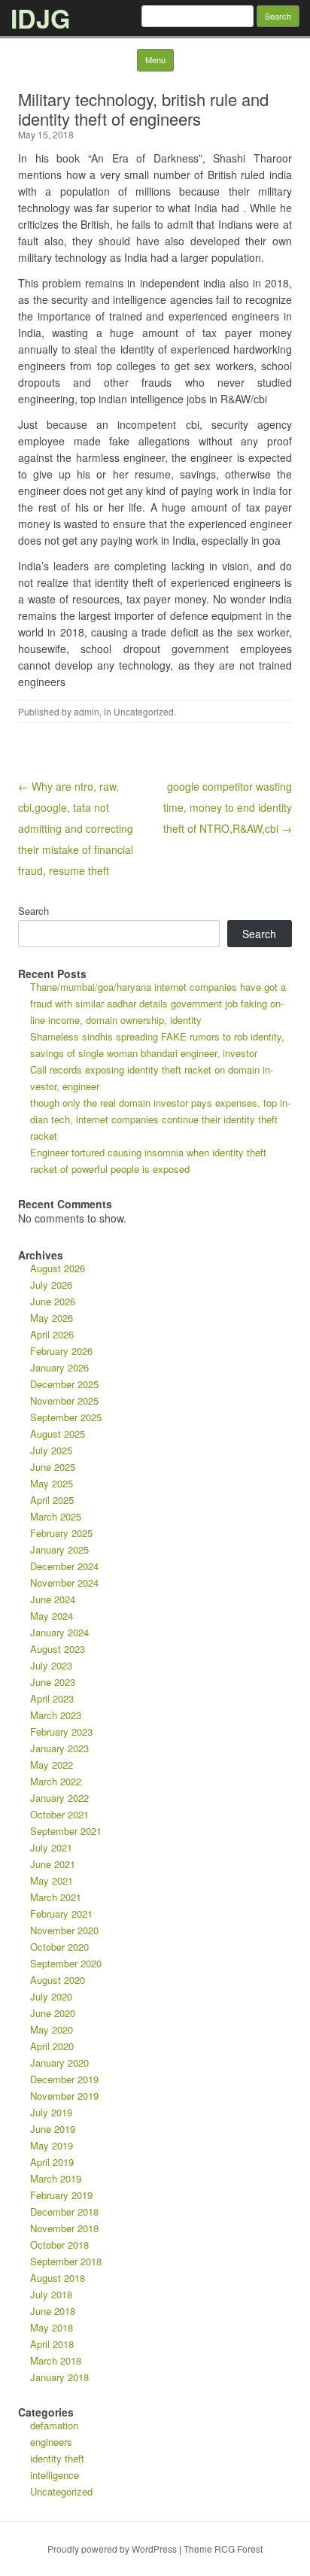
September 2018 (66, 2261)
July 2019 (51, 2112)
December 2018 (64, 2211)
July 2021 (51, 1847)
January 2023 (59, 1748)
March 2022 (56, 1781)
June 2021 (53, 1864)
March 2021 (56, 1897)
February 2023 (61, 1732)
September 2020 (66, 1963)
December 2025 (64, 1384)
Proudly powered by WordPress (112, 2549)
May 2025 (52, 1483)
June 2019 (53, 2129)
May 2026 (52, 1318)
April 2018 (52, 2344)
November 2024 (64, 1583)
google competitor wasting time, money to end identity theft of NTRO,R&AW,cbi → (228, 807)
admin (87, 711)
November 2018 (64, 2228)
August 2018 (58, 2278)
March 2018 (56, 2360)
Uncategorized (144, 711)
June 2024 (53, 1599)
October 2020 (59, 1947)
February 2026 (61, 1351)
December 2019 (64, 2079)
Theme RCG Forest (223, 2549)
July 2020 (51, 1996)
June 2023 (53, 1682)
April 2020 (52, 2046)
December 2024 (64, 1566)
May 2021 (52, 1880)
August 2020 (58, 1980)
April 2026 (52, 1334)
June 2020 (53, 2013)
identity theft (57, 2458)
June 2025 (53, 1467)
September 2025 (66, 1417)
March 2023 (56, 1715)
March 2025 (56, 1516)
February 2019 (61, 2195)
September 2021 (66, 1831)
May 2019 (52, 2145)
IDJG (40, 18)
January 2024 (59, 1632)
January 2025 (59, 1549)
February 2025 (61, 1533)
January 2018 (59, 2377)
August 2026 (58, 1268)
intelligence (55, 2475)
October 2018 (59, 2245)
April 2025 (52, 1500)
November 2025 (64, 1400)
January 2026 (59, 1367)
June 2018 (53, 2311)
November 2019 (64, 2096)
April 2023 (52, 1698)
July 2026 (51, 1285)
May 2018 (52, 2327)
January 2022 (59, 1798)
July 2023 (51, 1665)
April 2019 (52, 2162)
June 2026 (53, 1301)
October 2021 (59, 1814)
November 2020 (64, 1930)
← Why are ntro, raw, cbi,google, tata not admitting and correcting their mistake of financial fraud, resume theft (76, 828)
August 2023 (58, 1649)
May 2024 (52, 1616)
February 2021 (61, 1914)
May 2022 (52, 1765)
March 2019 (56, 2178)
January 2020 (59, 2063)
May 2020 (52, 2029)
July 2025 (51, 1450)
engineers (51, 2442)
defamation (54, 2425)
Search (33, 911)
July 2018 (51, 2294)
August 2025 (58, 1434)
